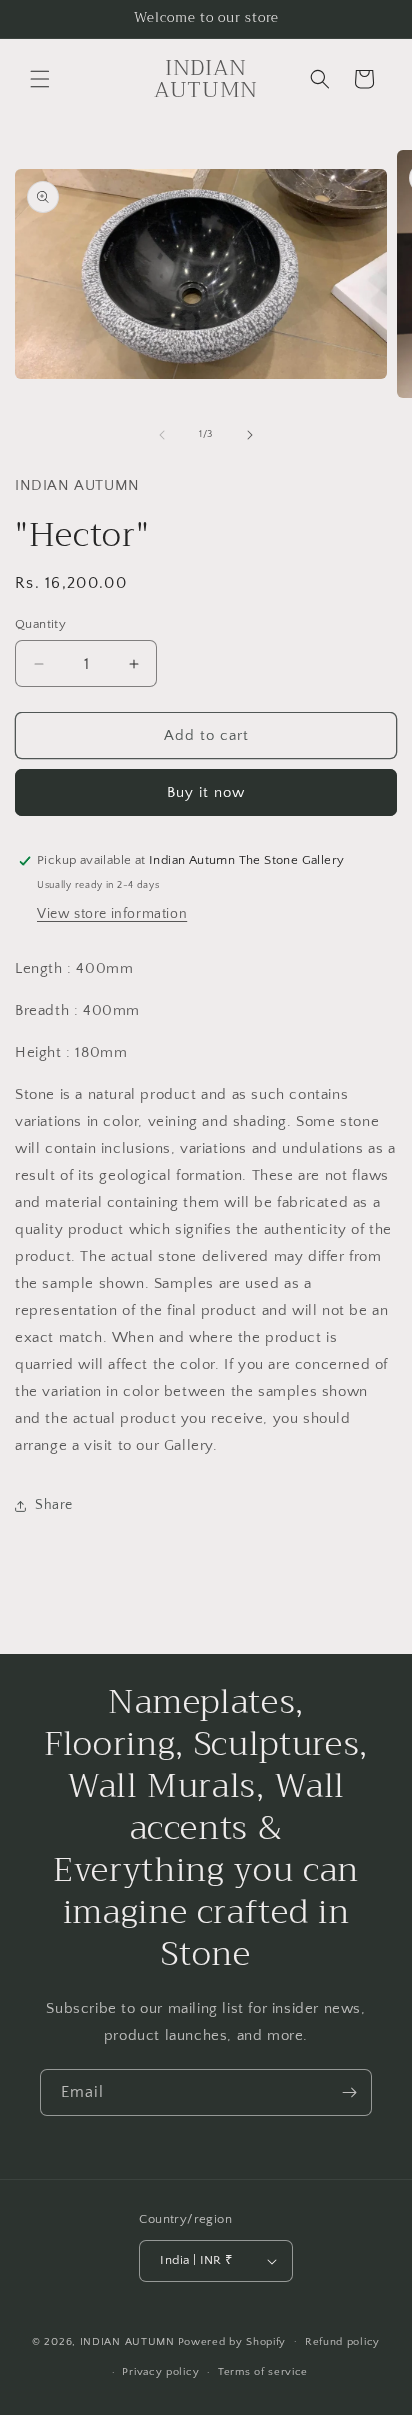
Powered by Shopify (232, 2341)
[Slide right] (250, 435)
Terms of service (263, 2372)
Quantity (40, 624)
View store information (112, 914)
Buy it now (206, 792)
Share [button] (54, 1505)
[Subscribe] (349, 2092)
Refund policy (342, 2342)
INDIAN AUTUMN (127, 2341)
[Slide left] (162, 435)
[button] (40, 79)
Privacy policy (160, 2372)
